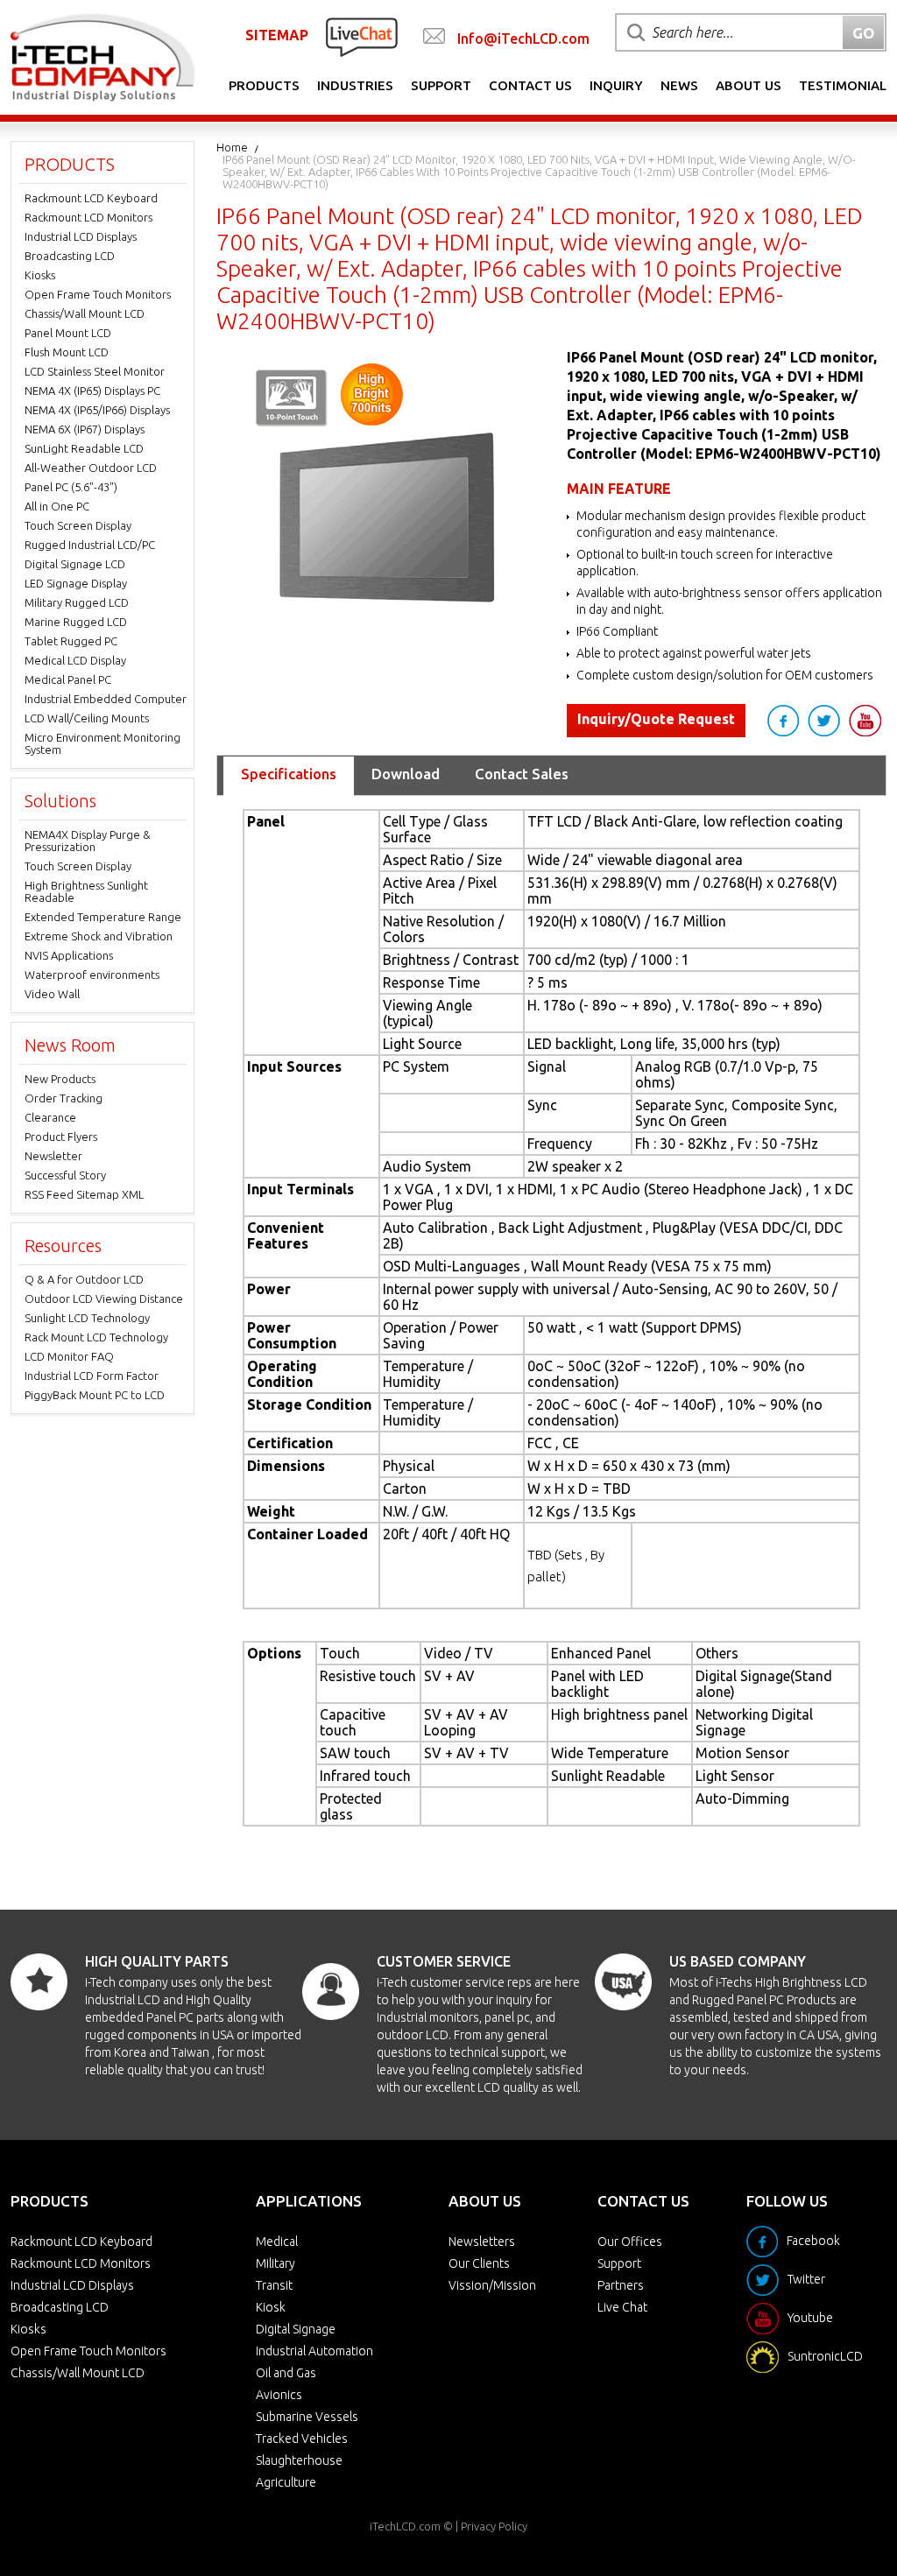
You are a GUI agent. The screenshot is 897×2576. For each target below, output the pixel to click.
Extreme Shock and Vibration (99, 936)
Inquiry (616, 85)
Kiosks (40, 275)
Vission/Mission (492, 2285)
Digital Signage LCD (75, 564)
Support (441, 85)
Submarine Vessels (307, 2417)
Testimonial (843, 85)
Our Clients (479, 2263)
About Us (749, 85)
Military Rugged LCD (77, 602)
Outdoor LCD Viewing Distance (104, 1299)
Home (232, 147)
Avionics (279, 2395)
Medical (277, 2242)
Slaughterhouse (299, 2460)
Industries (355, 85)
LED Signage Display (76, 583)
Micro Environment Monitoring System (102, 743)
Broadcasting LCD (70, 256)
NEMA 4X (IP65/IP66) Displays (97, 410)
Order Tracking (64, 1098)
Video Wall (52, 994)
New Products (60, 1079)
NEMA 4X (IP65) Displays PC (92, 391)
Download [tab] (406, 774)
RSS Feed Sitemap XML (84, 1194)
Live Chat (622, 2307)
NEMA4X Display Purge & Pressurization (88, 841)
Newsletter (53, 1156)
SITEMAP (277, 35)
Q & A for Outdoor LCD (84, 1279)
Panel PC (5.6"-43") (71, 487)
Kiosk (271, 2307)
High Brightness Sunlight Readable (86, 891)
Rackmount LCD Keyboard (91, 198)
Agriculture (286, 2482)
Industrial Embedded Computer (106, 699)
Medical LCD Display (75, 660)
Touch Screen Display (78, 525)
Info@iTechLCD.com (523, 39)
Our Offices (630, 2242)
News (679, 85)
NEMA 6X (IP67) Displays (85, 429)
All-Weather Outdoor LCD (91, 468)
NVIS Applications (69, 955)
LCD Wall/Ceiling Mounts (87, 718)
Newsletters (482, 2242)
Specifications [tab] (289, 774)
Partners (621, 2285)
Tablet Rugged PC (71, 641)
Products (264, 85)
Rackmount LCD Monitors (88, 217)
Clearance (50, 1117)
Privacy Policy (494, 2526)
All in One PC (57, 506)
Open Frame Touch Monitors (98, 294)
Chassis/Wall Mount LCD (85, 313)
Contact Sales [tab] (522, 774)
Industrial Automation (314, 2351)
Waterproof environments (92, 975)
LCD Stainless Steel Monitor (95, 371)
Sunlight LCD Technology (87, 1318)
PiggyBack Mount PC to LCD (95, 1395)
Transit (274, 2285)
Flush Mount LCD (67, 352)
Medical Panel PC (68, 679)
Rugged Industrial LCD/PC (90, 545)
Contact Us (530, 85)
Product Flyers (61, 1137)
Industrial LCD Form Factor (92, 1376)
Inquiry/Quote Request (656, 719)
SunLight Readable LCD (84, 448)
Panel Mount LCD (68, 333)
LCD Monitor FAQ (69, 1356)
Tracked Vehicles (302, 2439)
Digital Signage (296, 2329)
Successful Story (65, 1175)
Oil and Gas (286, 2373)
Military (275, 2263)
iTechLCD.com (405, 2526)
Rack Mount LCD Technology (96, 1337)
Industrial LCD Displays (81, 236)
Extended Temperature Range (103, 917)
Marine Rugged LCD (76, 622)
